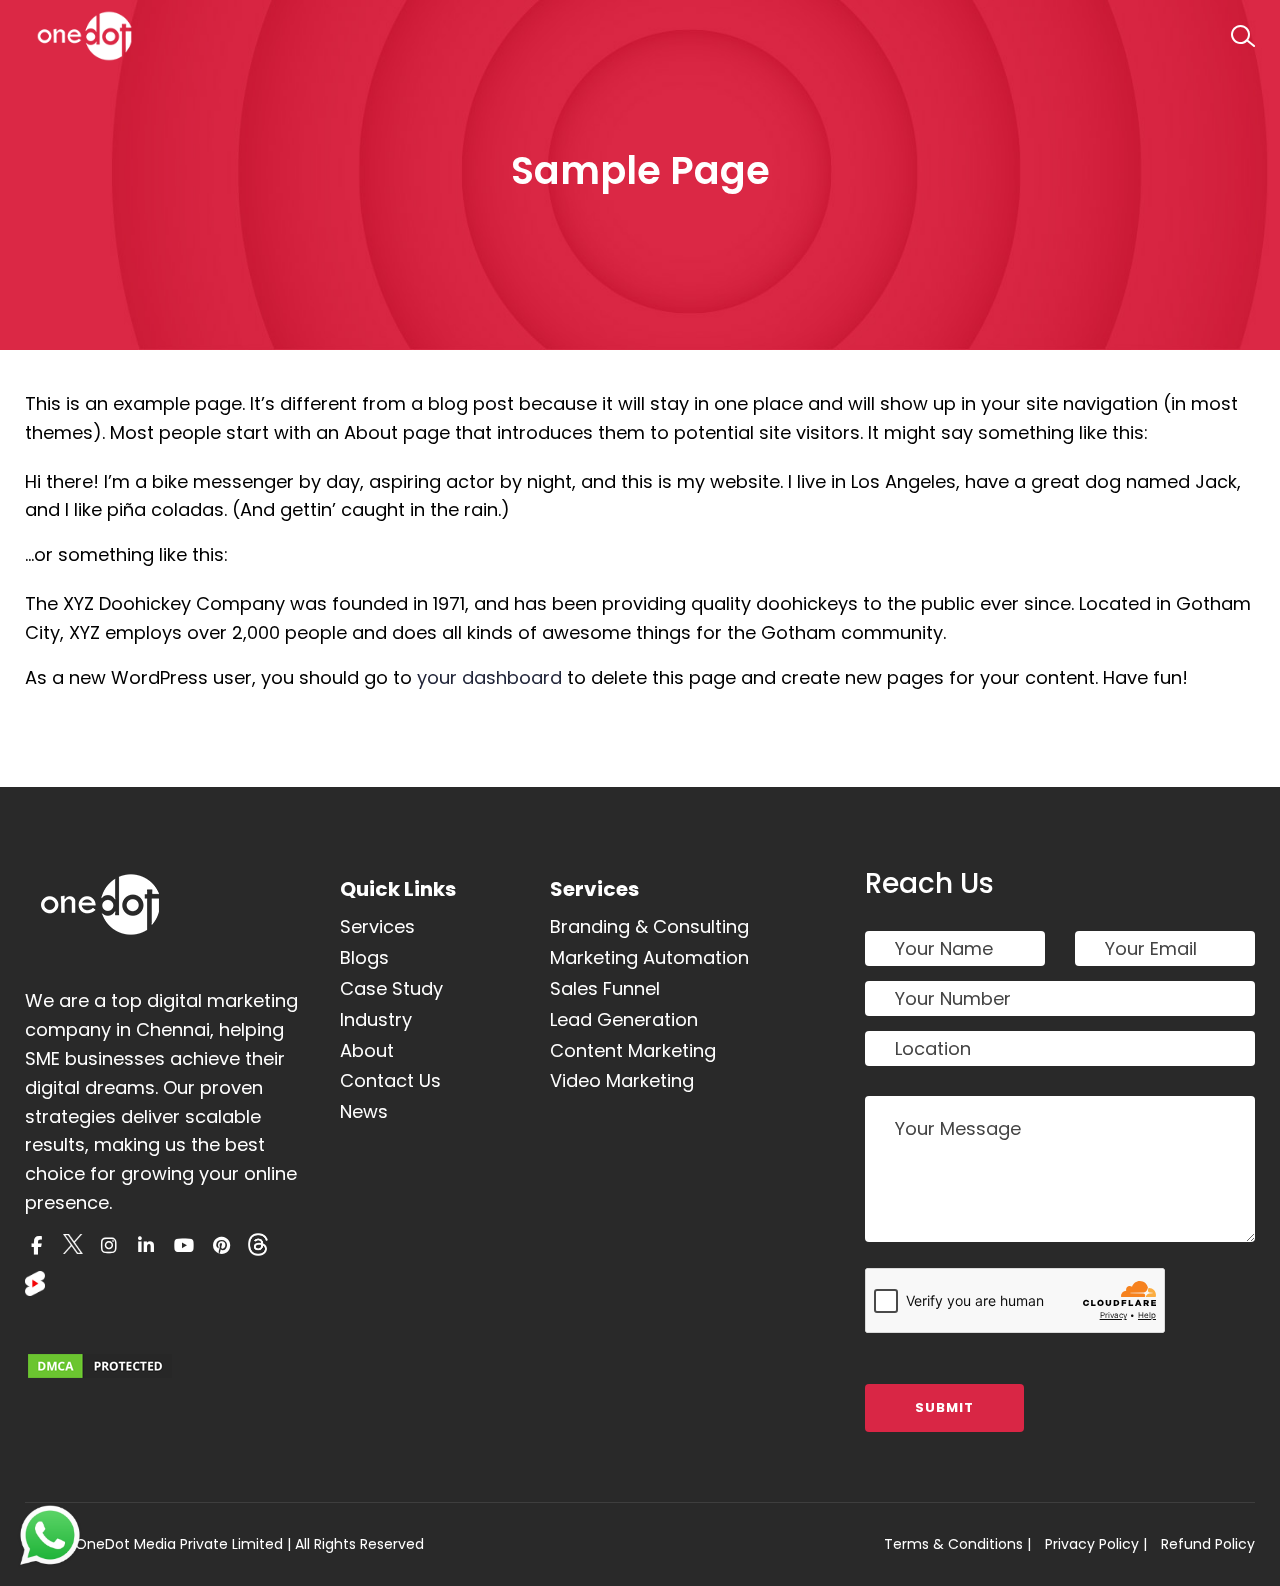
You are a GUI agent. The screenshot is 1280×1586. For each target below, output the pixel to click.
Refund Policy (1208, 1544)
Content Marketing (633, 1050)
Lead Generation (624, 1019)
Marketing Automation (649, 957)
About (367, 1050)
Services (377, 926)
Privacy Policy (1092, 1544)
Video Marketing (622, 1080)
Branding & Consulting (649, 926)
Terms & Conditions (953, 1544)
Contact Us (390, 1080)
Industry (376, 1019)
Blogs (364, 957)
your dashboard (489, 677)
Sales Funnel (605, 988)
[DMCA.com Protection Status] (100, 1366)
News (364, 1111)
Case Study (391, 988)
